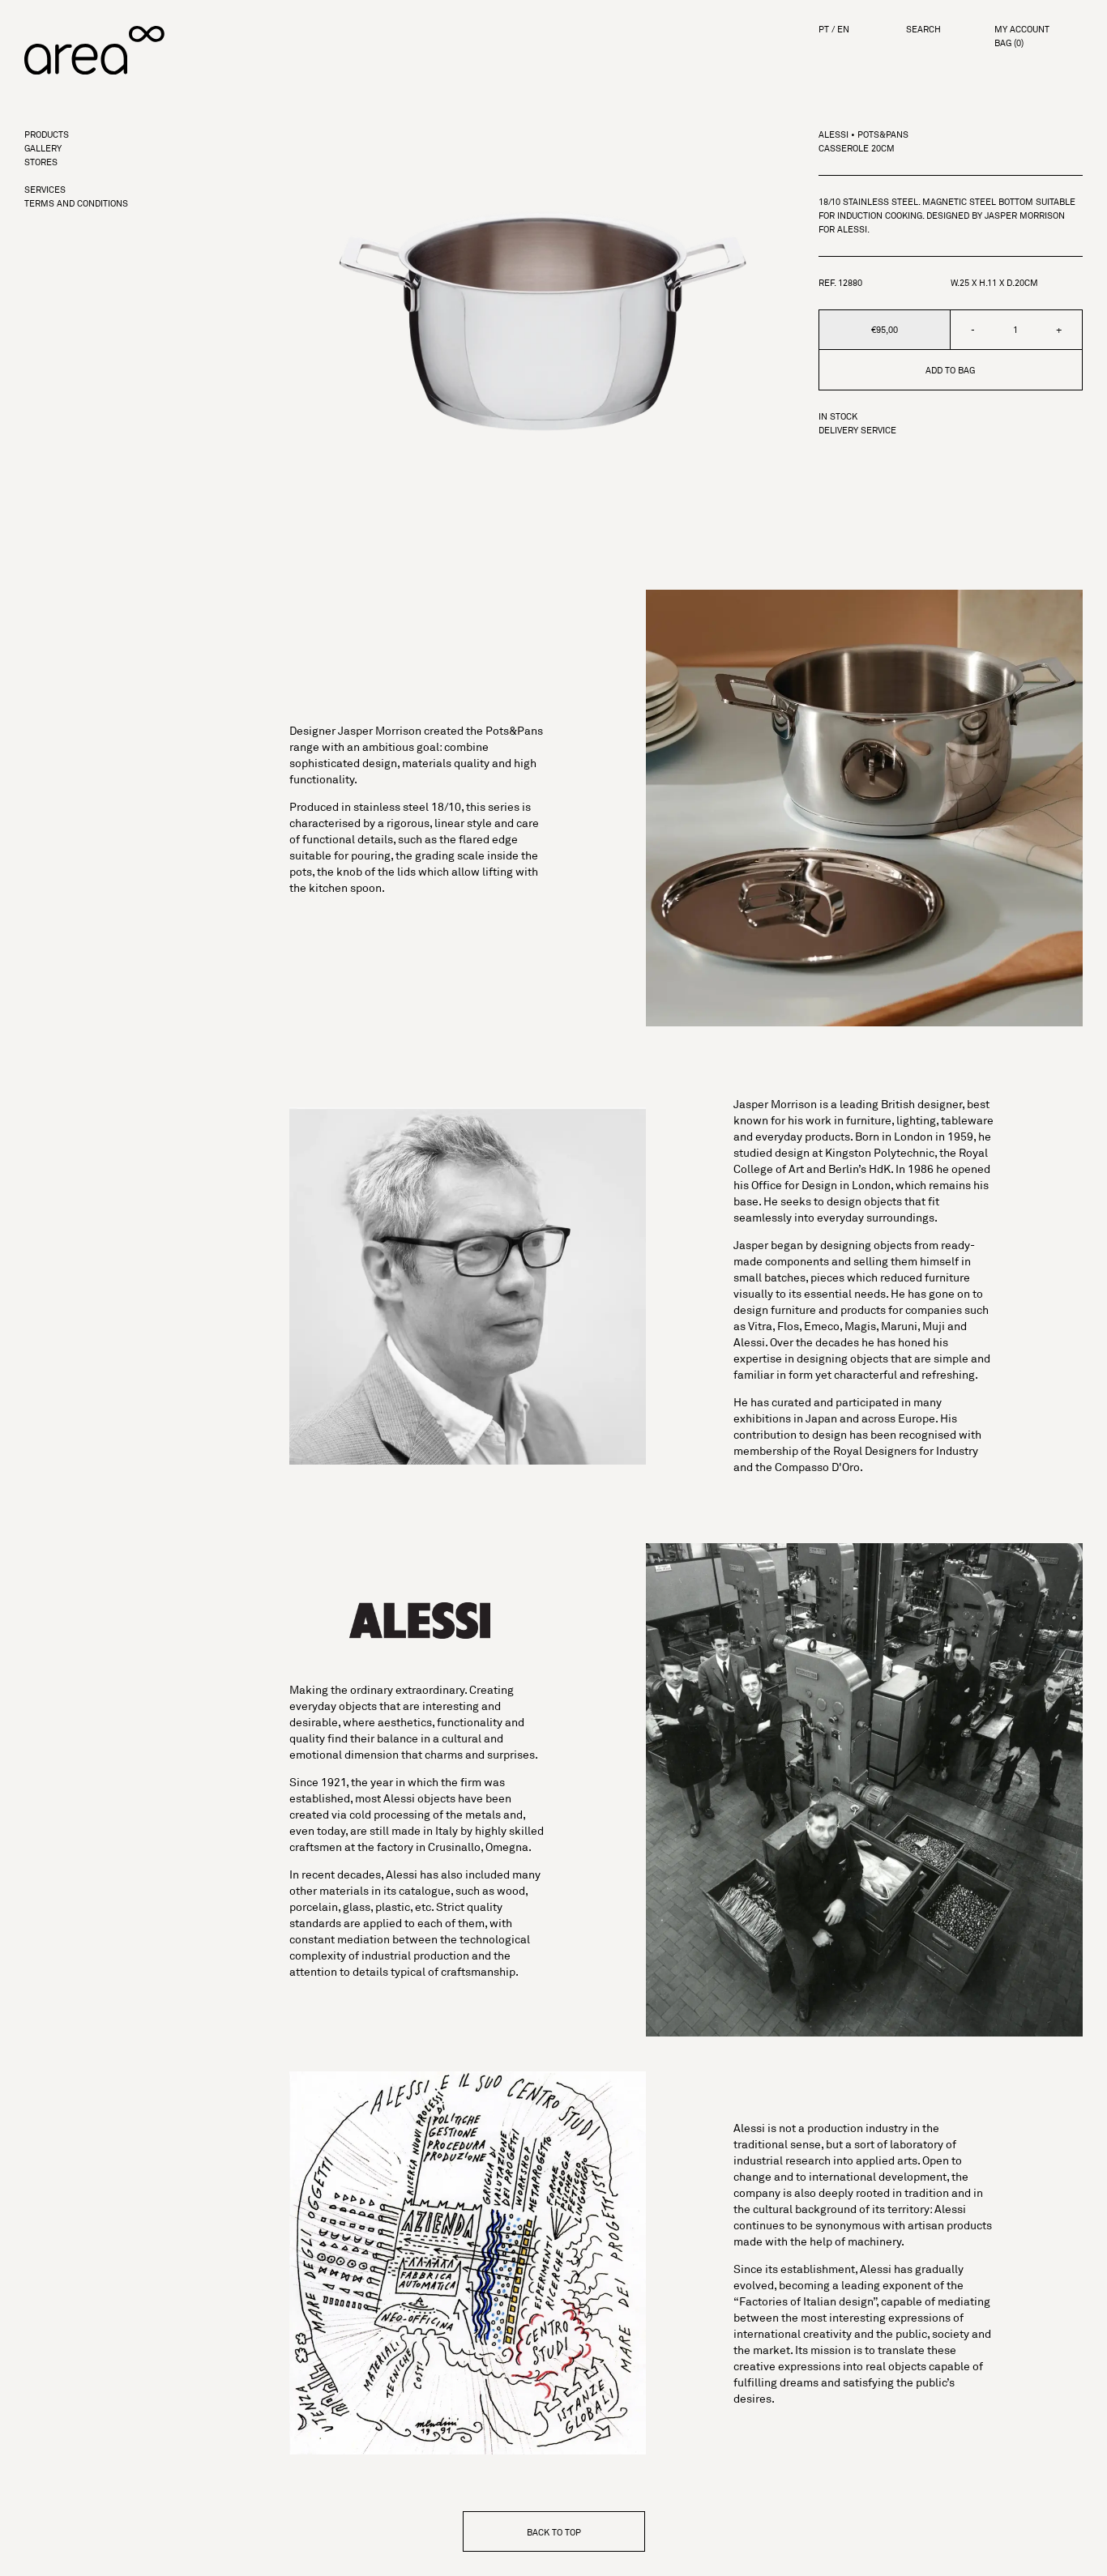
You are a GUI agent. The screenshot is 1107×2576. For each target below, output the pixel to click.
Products (47, 135)
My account (1022, 30)
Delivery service (857, 431)
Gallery (43, 149)
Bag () (1009, 43)
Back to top (554, 2532)
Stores (41, 162)
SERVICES (45, 190)
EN (843, 30)
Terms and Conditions (76, 204)
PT (824, 30)
